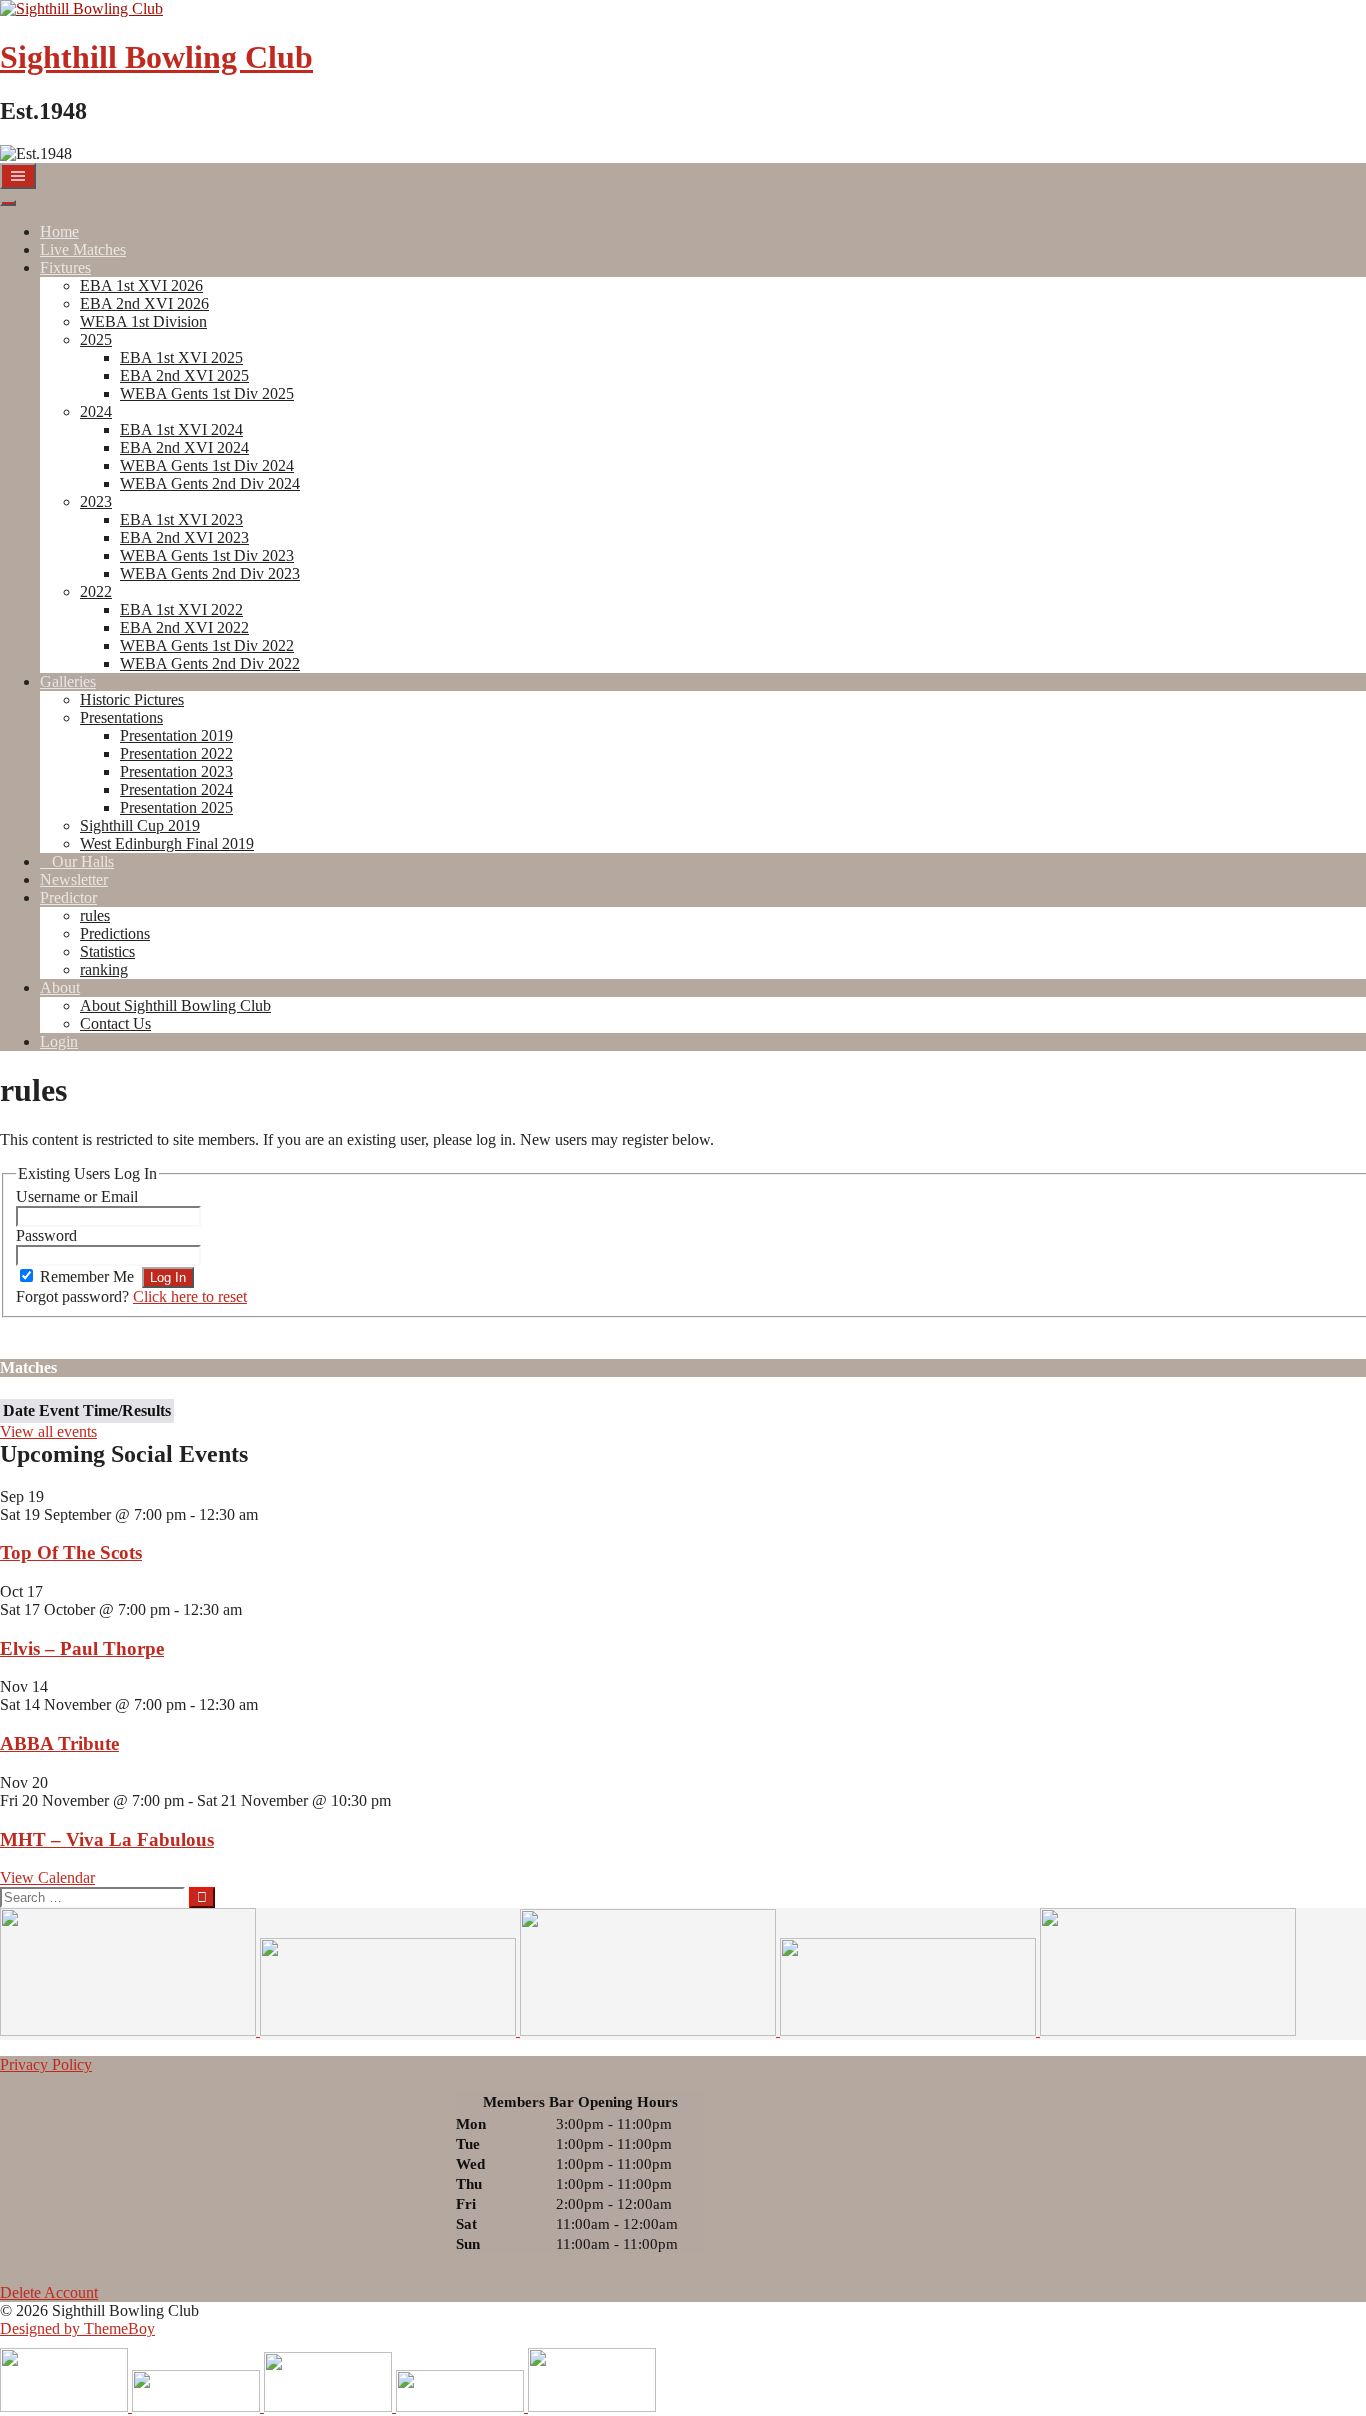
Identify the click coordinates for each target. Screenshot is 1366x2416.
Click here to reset (190, 1296)
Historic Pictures (132, 699)
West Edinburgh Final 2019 (167, 843)
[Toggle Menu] (8, 203)
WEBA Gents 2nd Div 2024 (210, 483)
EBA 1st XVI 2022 (181, 609)
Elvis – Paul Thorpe (82, 1648)
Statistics (107, 951)
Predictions (115, 933)
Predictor (68, 897)
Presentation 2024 (176, 789)
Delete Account (49, 2292)
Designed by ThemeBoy (77, 2328)
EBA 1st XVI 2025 (181, 357)
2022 (96, 591)
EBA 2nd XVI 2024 (184, 447)
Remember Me (87, 1276)
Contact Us (115, 1023)
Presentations (121, 717)
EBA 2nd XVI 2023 (184, 537)
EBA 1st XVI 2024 (181, 429)
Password (46, 1235)
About (60, 987)
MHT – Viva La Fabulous (107, 1839)
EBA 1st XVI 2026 (141, 285)
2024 (96, 411)
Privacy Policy (46, 2064)
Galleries (68, 681)
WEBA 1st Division (143, 321)
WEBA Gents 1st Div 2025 (207, 393)
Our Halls (83, 861)
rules (95, 915)
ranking (104, 969)
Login (59, 1041)
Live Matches (83, 249)
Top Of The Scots (71, 1552)
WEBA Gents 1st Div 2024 (207, 465)
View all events (48, 1431)
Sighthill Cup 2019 (140, 825)
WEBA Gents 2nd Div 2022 (210, 663)
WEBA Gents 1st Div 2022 (207, 645)
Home (59, 231)
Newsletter (74, 879)
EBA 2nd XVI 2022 (184, 627)
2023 (96, 501)
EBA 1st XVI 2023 (181, 519)
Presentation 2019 (176, 735)
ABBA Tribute (59, 1743)
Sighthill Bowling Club (156, 57)
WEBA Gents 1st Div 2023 (207, 555)
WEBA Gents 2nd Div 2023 (210, 573)
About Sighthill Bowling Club (175, 1005)
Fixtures (65, 267)
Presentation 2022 (176, 753)
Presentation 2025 (176, 807)
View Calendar (47, 1877)
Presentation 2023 (176, 771)
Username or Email (77, 1196)
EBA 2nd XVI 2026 (144, 303)
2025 (96, 339)
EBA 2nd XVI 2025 (184, 375)
